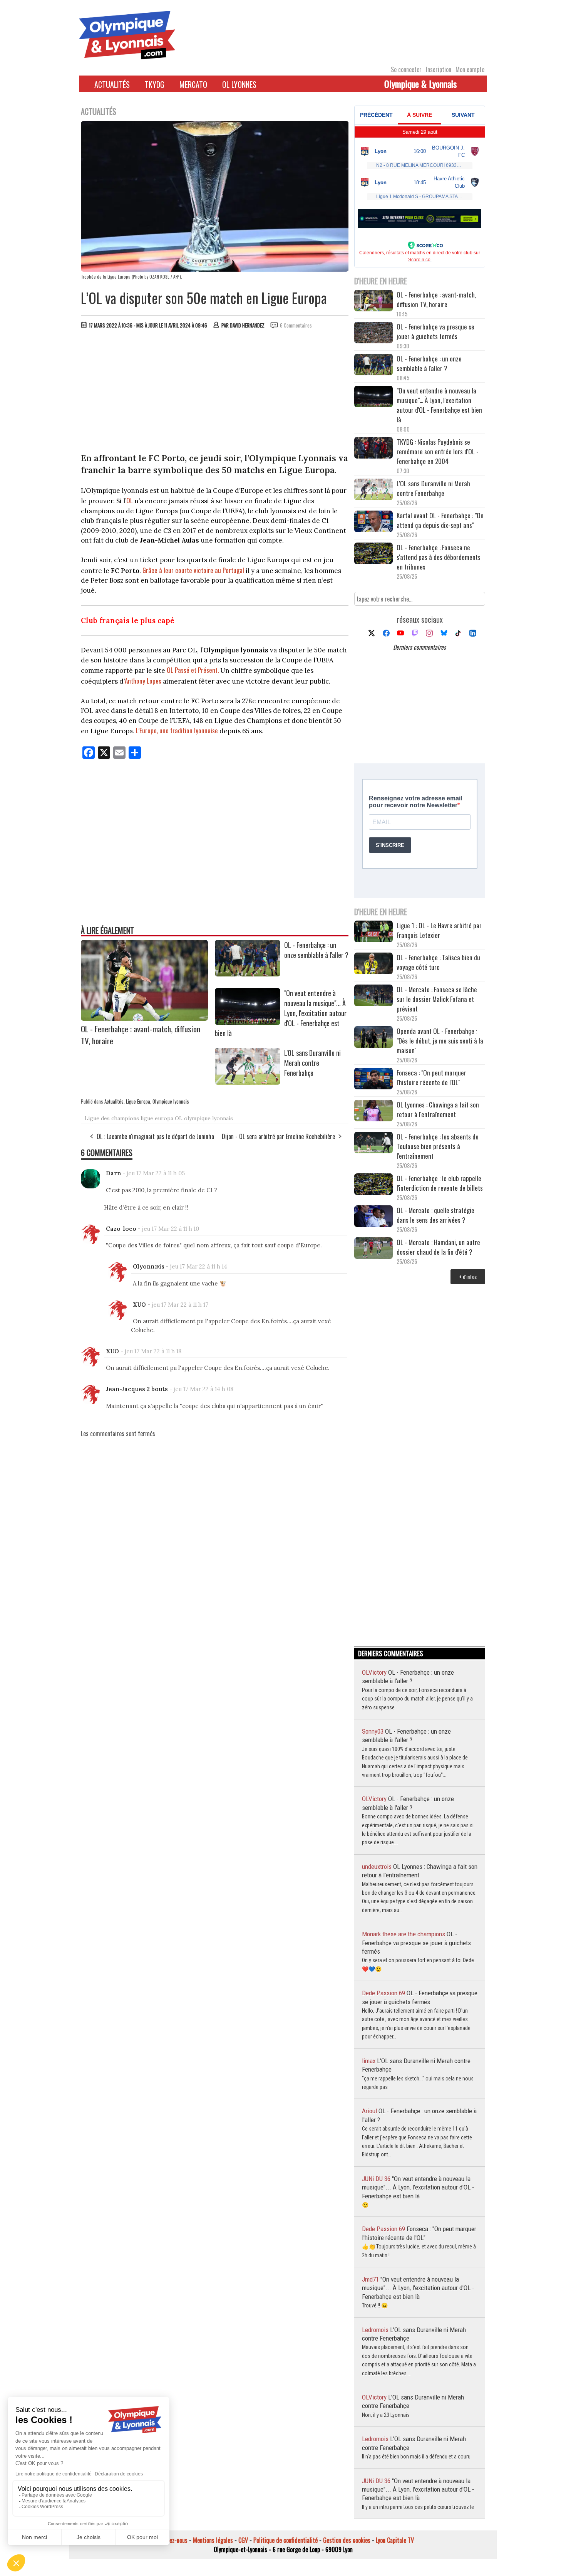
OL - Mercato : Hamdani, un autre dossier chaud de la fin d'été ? (438, 1247)
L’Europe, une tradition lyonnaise (177, 730)
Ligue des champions (112, 1118)
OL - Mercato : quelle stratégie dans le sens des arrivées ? (435, 1215)
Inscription (439, 69)
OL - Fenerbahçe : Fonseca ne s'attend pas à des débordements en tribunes (439, 557)
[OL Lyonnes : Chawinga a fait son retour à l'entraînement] (373, 1112)
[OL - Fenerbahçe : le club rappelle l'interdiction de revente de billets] (373, 1185)
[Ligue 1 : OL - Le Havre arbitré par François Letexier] (373, 932)
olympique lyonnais (208, 1118)
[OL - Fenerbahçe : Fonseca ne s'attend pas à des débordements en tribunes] (373, 554)
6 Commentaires (296, 325)
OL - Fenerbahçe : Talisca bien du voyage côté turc (438, 962)
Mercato (193, 84)
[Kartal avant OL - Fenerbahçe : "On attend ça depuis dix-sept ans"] (373, 522)
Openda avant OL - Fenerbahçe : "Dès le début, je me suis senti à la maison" (440, 1041)
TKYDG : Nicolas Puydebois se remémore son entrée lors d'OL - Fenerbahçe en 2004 (438, 451)
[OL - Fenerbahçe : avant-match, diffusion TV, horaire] (144, 1018)
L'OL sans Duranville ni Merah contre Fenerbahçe (312, 1063)
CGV (243, 2540)
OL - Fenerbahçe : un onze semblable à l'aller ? (316, 950)
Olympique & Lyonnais (420, 84)
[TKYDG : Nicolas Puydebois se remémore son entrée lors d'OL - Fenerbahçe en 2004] (373, 449)
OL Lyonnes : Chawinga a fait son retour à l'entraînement (438, 1109)
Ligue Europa (138, 1101)
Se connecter (406, 69)
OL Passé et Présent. (193, 670)
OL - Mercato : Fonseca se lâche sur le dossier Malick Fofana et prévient (437, 999)
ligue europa (157, 1118)
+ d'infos (468, 1276)
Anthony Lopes (143, 681)
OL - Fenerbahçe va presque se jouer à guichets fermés (435, 331)
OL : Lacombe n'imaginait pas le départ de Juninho (155, 1136)
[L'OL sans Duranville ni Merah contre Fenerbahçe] (248, 1082)
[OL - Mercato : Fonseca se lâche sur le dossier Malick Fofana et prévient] (373, 996)
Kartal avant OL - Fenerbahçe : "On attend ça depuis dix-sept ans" (440, 520)
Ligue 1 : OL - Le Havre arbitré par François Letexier (439, 930)
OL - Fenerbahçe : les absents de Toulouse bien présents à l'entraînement (438, 1146)
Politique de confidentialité (286, 2540)
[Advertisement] (215, 393)
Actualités (112, 84)
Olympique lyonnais (171, 1101)
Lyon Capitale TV (395, 2540)
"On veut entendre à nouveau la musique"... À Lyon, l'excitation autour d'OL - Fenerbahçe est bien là (439, 405)
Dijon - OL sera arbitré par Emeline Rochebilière (278, 1136)
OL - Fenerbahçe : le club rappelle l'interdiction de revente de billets (440, 1183)
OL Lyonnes (239, 84)
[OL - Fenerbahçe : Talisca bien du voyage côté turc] (373, 964)
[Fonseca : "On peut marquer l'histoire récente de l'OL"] (373, 1080)
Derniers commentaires (419, 647)
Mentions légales (213, 2540)
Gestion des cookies (347, 2540)
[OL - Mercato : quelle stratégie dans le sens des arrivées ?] (373, 1217)
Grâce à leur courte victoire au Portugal (193, 570)
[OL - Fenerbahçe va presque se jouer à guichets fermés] (373, 334)
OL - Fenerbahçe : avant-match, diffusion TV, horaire (436, 299)
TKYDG (155, 84)
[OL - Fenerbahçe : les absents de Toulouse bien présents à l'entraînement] (373, 1143)
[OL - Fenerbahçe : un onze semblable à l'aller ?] (248, 974)
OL (130, 500)
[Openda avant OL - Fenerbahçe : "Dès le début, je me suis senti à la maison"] (373, 1038)
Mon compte (470, 69)
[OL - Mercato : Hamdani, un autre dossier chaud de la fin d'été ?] (373, 1249)
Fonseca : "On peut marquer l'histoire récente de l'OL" (431, 1077)
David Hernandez (247, 325)
